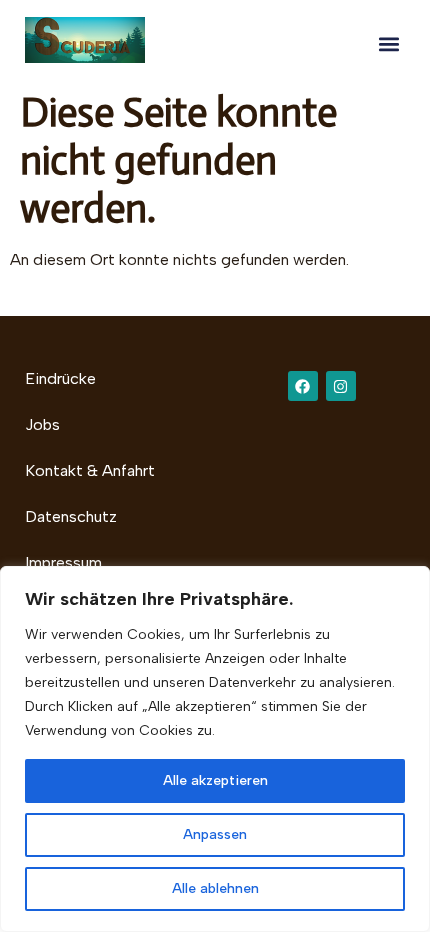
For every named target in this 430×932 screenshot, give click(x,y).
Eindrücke (60, 378)
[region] (215, 749)
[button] (388, 43)
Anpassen (215, 834)
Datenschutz (71, 516)
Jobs (42, 424)
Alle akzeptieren (215, 780)
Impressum (63, 562)
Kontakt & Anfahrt (90, 470)
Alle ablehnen (215, 888)
